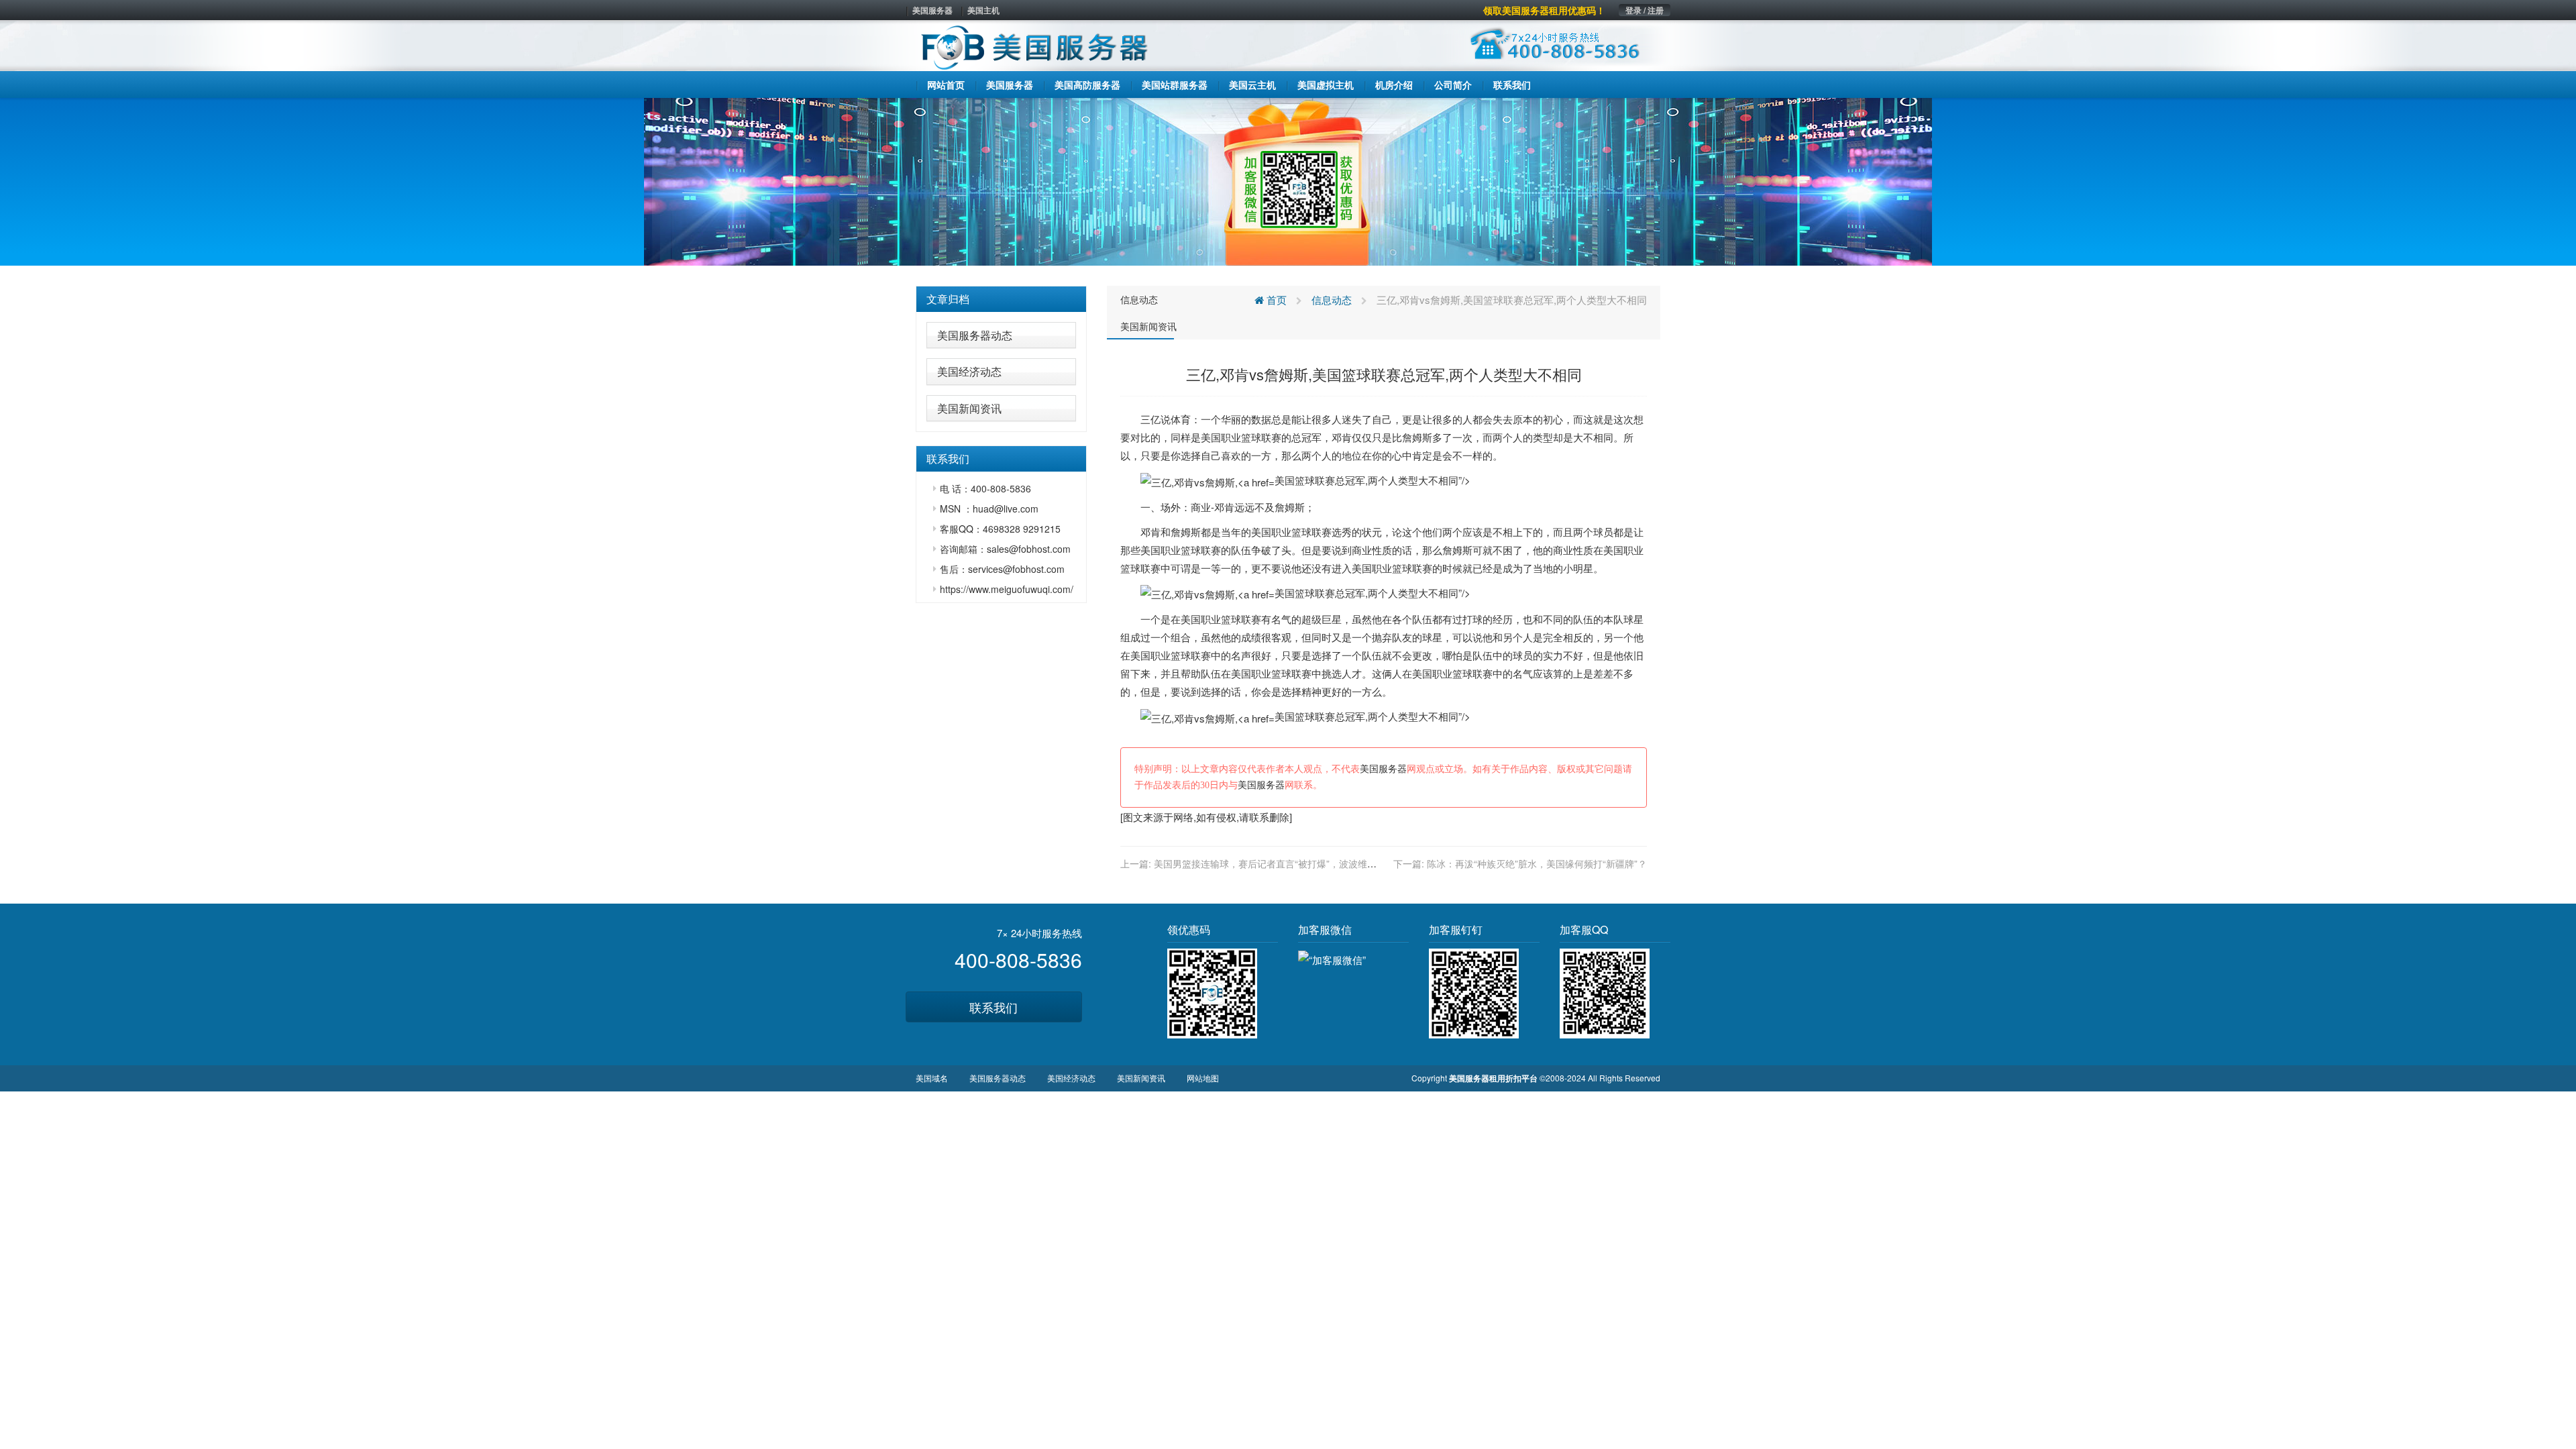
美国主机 (983, 10)
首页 (1275, 300)
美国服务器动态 (975, 335)
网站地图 (1203, 1078)
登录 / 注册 (1645, 10)
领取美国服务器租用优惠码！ (1544, 10)
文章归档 (948, 299)
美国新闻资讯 (969, 408)
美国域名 (932, 1078)
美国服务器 (932, 10)
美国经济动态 (969, 371)
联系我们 (994, 1007)
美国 (1211, 437)
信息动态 (1139, 299)
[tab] (1001, 299)
